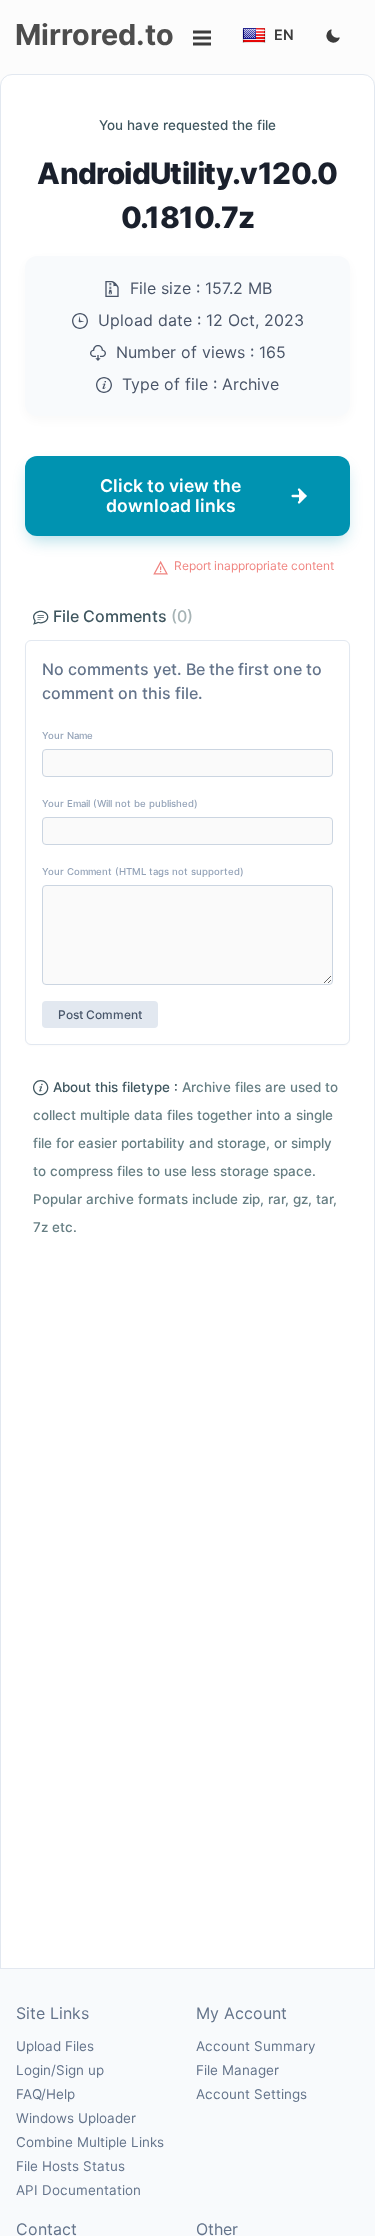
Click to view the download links (170, 495)
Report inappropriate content (254, 565)
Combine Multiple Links (90, 2142)
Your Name (67, 735)
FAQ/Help (45, 2094)
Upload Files (55, 2046)
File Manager (237, 2070)
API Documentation (78, 2190)
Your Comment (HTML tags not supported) (143, 871)
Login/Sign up (60, 2070)
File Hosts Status (70, 2166)
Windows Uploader (76, 2118)
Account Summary (255, 2046)
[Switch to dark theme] (333, 37)
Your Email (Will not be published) (120, 803)
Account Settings (251, 2094)
